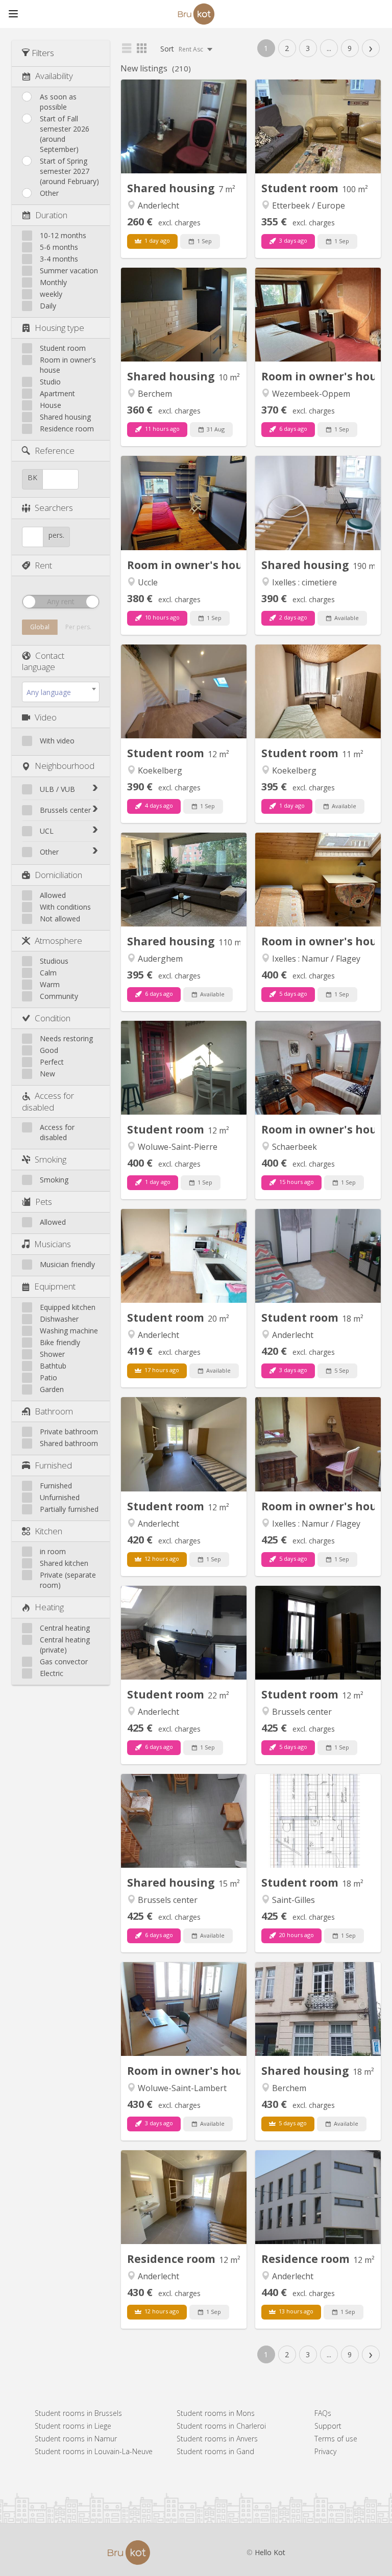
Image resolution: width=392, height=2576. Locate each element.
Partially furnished (69, 1509)
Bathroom (54, 1411)
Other (49, 193)
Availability (54, 76)
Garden (52, 1389)
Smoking (51, 1159)
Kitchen (48, 1531)
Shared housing (65, 417)
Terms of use (336, 2439)
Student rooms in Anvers (217, 2439)
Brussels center (65, 810)
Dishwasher (59, 1319)
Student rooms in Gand (215, 2451)
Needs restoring (66, 1038)
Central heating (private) (65, 1645)
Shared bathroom (69, 1443)
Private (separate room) (68, 1580)
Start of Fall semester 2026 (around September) (65, 134)
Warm (50, 984)
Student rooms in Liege (73, 2426)
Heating (49, 1607)
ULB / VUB (57, 789)
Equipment (55, 1286)
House (51, 405)
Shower (52, 1354)
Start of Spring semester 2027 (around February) (69, 171)
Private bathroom (69, 1432)
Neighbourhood (65, 766)
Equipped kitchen (68, 1307)
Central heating (65, 1628)
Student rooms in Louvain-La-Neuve (94, 2451)
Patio (48, 1377)
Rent (43, 565)
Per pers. (78, 627)
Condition (53, 1018)
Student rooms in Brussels (78, 2413)
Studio (50, 382)
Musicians (53, 1244)
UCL (47, 831)
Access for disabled (48, 1101)
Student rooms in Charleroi (221, 2426)
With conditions (65, 907)
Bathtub (53, 1366)
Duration (51, 215)
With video (57, 741)
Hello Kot (270, 2552)
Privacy (325, 2451)
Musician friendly (67, 1264)
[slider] (29, 602)
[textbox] (61, 692)
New (47, 1074)
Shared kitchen (64, 1563)
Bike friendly (60, 1342)
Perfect (52, 1062)
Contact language (43, 661)
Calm (48, 973)
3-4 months (59, 259)
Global (40, 627)
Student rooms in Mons (216, 2413)
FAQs (323, 2413)
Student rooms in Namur (76, 2439)
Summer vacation (69, 271)
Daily (48, 306)
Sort (182, 49)
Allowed (53, 895)
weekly (51, 294)
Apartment (57, 393)
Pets (44, 1202)
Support (328, 2426)
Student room (63, 348)
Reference (55, 450)
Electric (52, 1673)
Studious (54, 961)
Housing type (59, 328)
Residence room (67, 429)
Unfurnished (60, 1497)
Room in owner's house (68, 365)
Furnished (53, 1465)
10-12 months (63, 235)
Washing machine (69, 1331)
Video (46, 717)
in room (53, 1551)
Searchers (54, 508)
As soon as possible (58, 102)
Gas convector (64, 1661)
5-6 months (59, 247)
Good (49, 1050)
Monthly (53, 282)
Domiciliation (58, 875)
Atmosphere (58, 941)
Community (59, 996)
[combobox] (61, 692)
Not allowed (60, 919)
